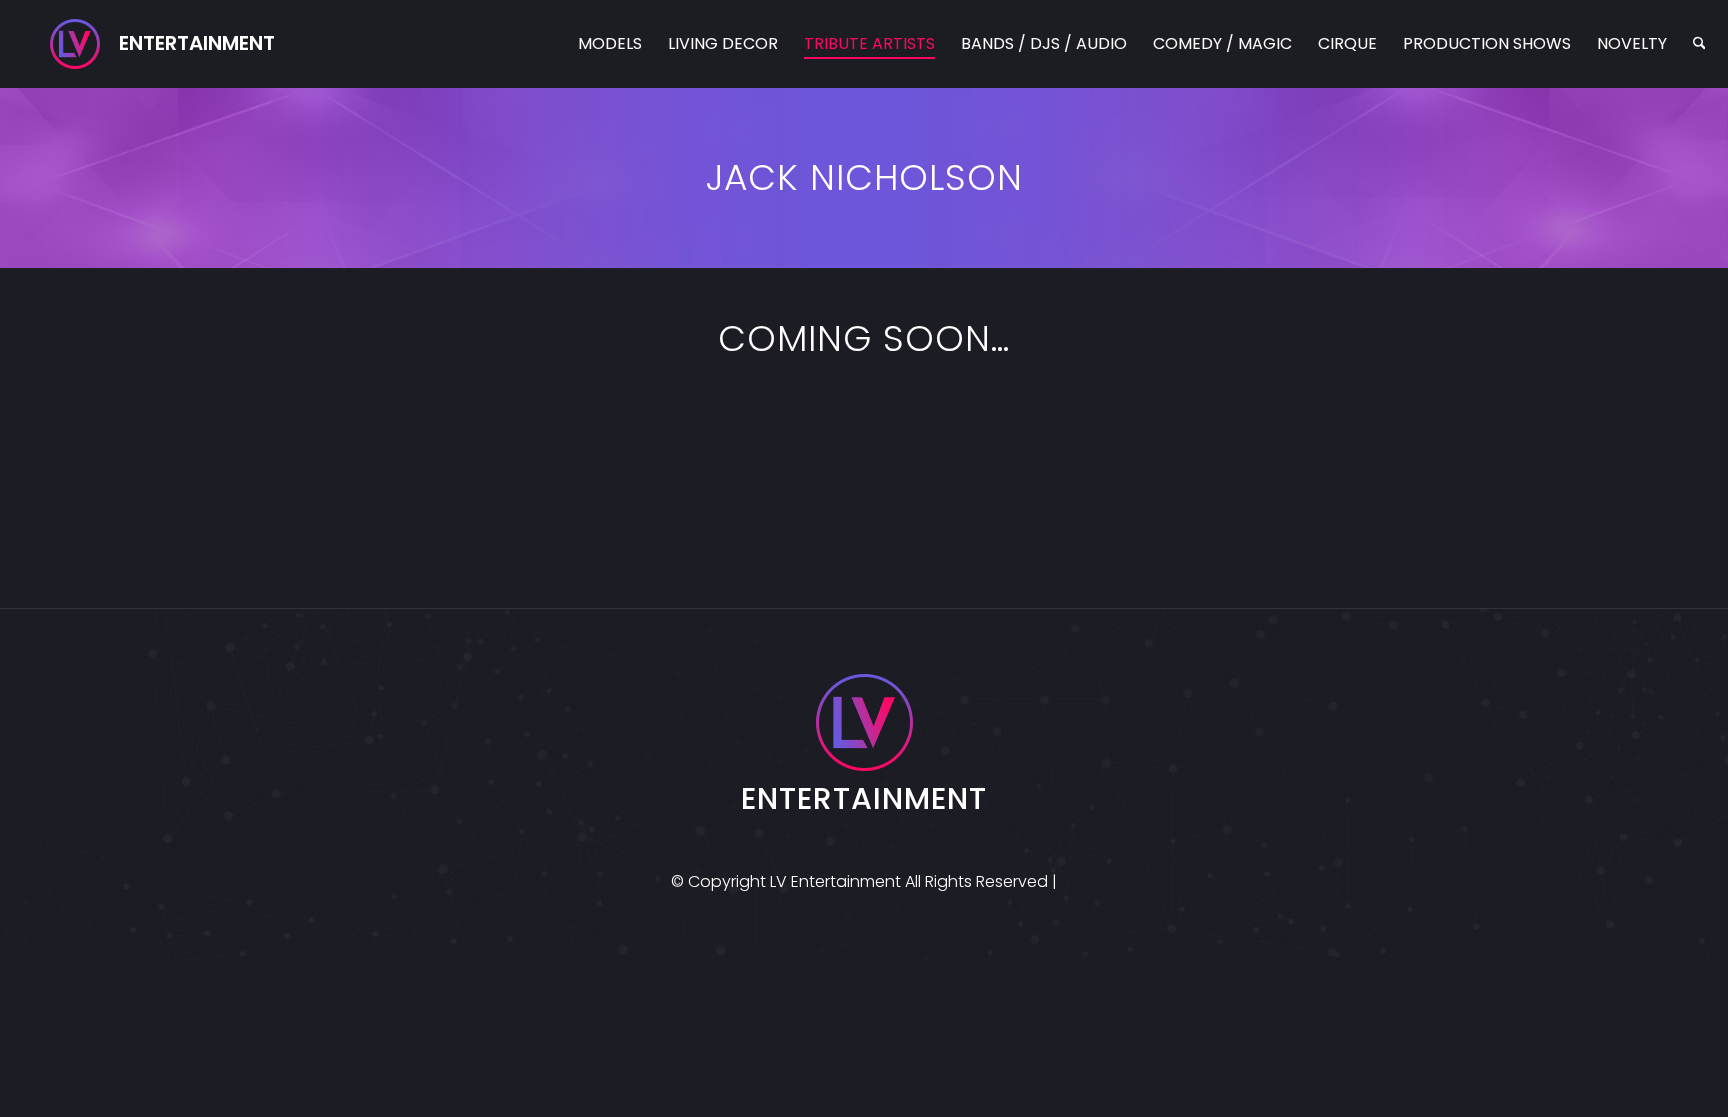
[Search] (1699, 44)
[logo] (162, 44)
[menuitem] (610, 44)
